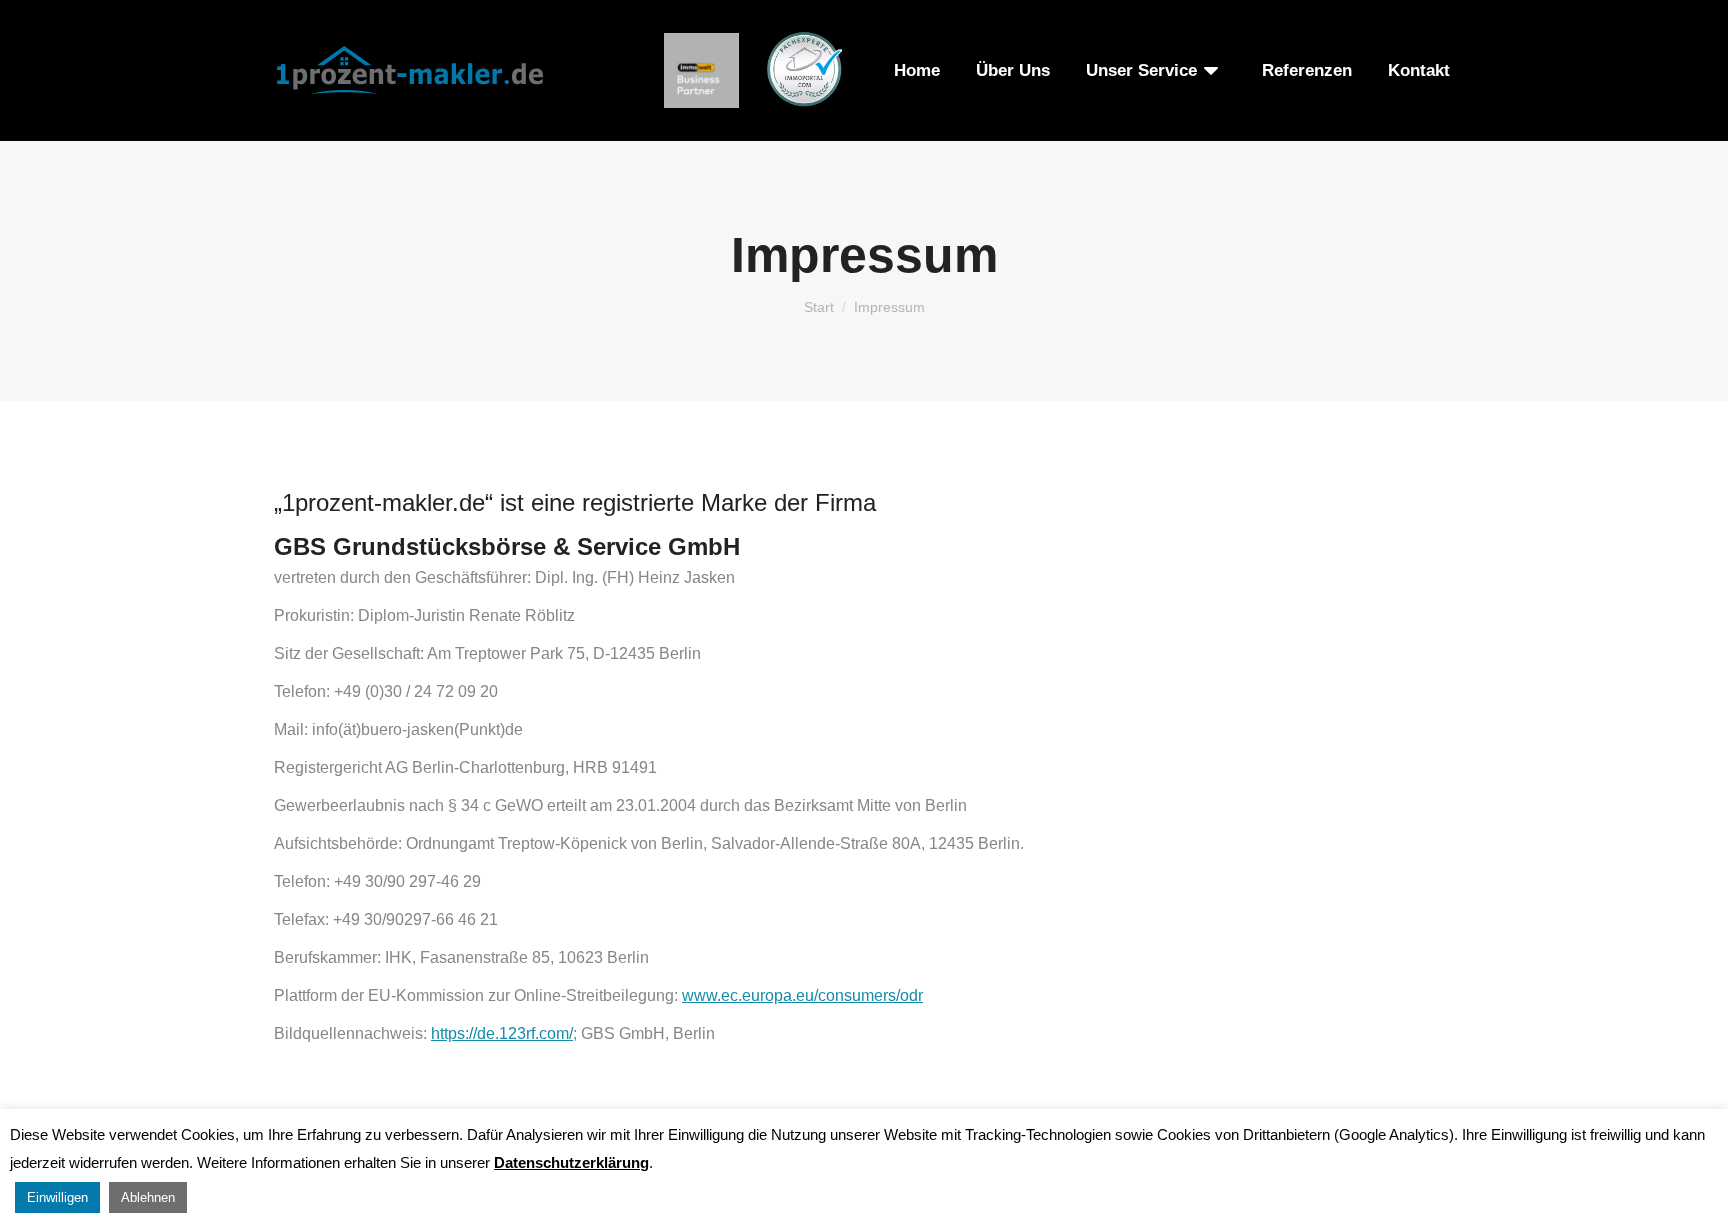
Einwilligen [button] (57, 1197)
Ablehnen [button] (148, 1197)
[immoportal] (804, 70)
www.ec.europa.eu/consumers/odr (802, 995)
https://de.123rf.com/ (502, 1033)
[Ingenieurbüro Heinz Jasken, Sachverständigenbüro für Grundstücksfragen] (701, 70)
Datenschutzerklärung (571, 1162)
